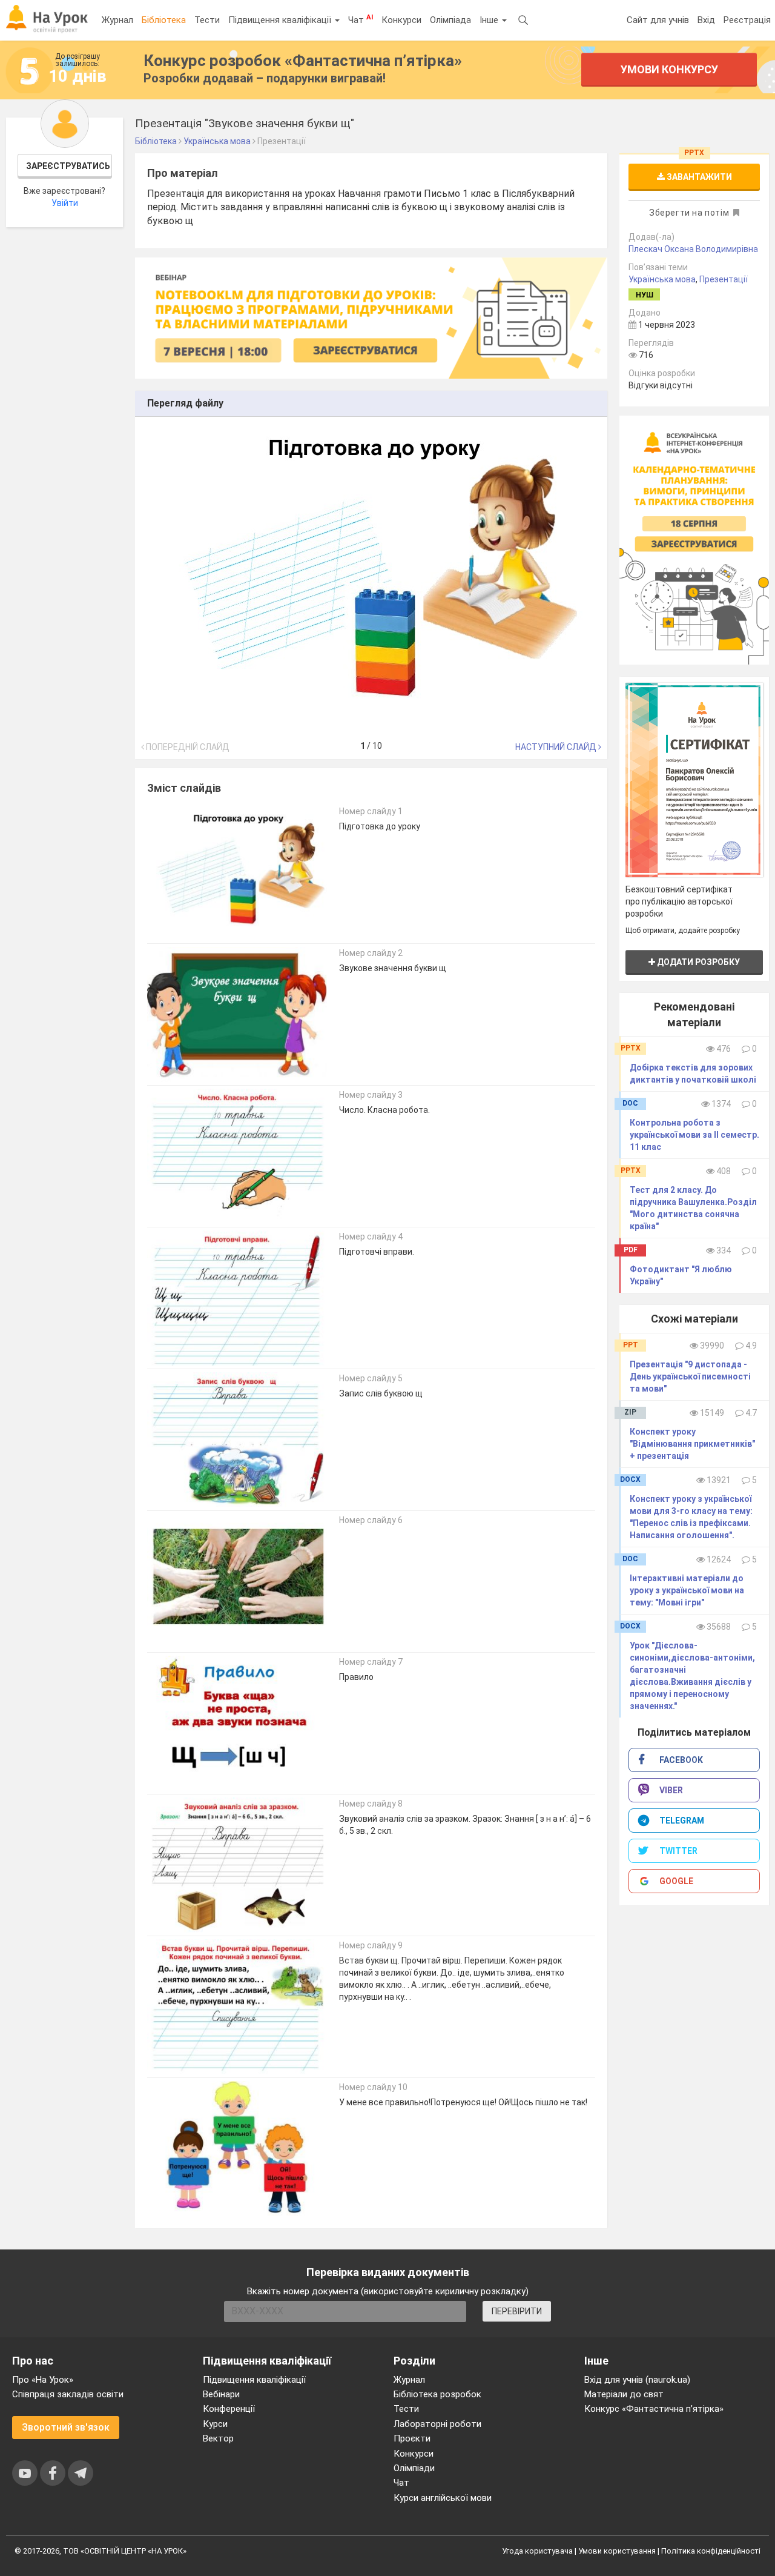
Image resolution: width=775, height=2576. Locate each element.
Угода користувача (537, 2551)
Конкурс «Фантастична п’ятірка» (654, 2409)
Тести (207, 20)
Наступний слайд (557, 747)
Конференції (229, 2409)
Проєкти (412, 2438)
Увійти (65, 203)
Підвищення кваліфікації (281, 20)
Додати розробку (697, 962)
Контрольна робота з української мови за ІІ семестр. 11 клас (694, 1135)
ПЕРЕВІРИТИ (517, 2311)
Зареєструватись (68, 166)
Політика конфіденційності (711, 2551)
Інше (490, 20)
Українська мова (662, 279)
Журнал (117, 20)
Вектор (218, 2438)
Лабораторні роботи (437, 2424)
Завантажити (698, 177)
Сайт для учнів (658, 20)
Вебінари (221, 2394)
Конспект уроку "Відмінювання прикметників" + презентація (692, 1444)
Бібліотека (164, 20)
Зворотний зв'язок (66, 2427)
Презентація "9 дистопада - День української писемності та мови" (690, 1376)
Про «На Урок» (43, 2380)
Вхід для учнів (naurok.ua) (637, 2380)
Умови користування (617, 2551)
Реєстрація (747, 20)
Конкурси (401, 20)
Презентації (724, 279)
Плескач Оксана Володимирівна (693, 249)
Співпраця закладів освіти (68, 2394)
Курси (215, 2424)
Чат (361, 19)
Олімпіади (414, 2468)
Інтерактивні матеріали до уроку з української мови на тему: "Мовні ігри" (687, 1590)
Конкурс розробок (303, 61)
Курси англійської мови (443, 2498)
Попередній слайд (187, 747)
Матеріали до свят (624, 2394)
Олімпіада (450, 20)
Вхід (706, 20)
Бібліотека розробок (437, 2394)
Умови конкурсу (669, 69)
